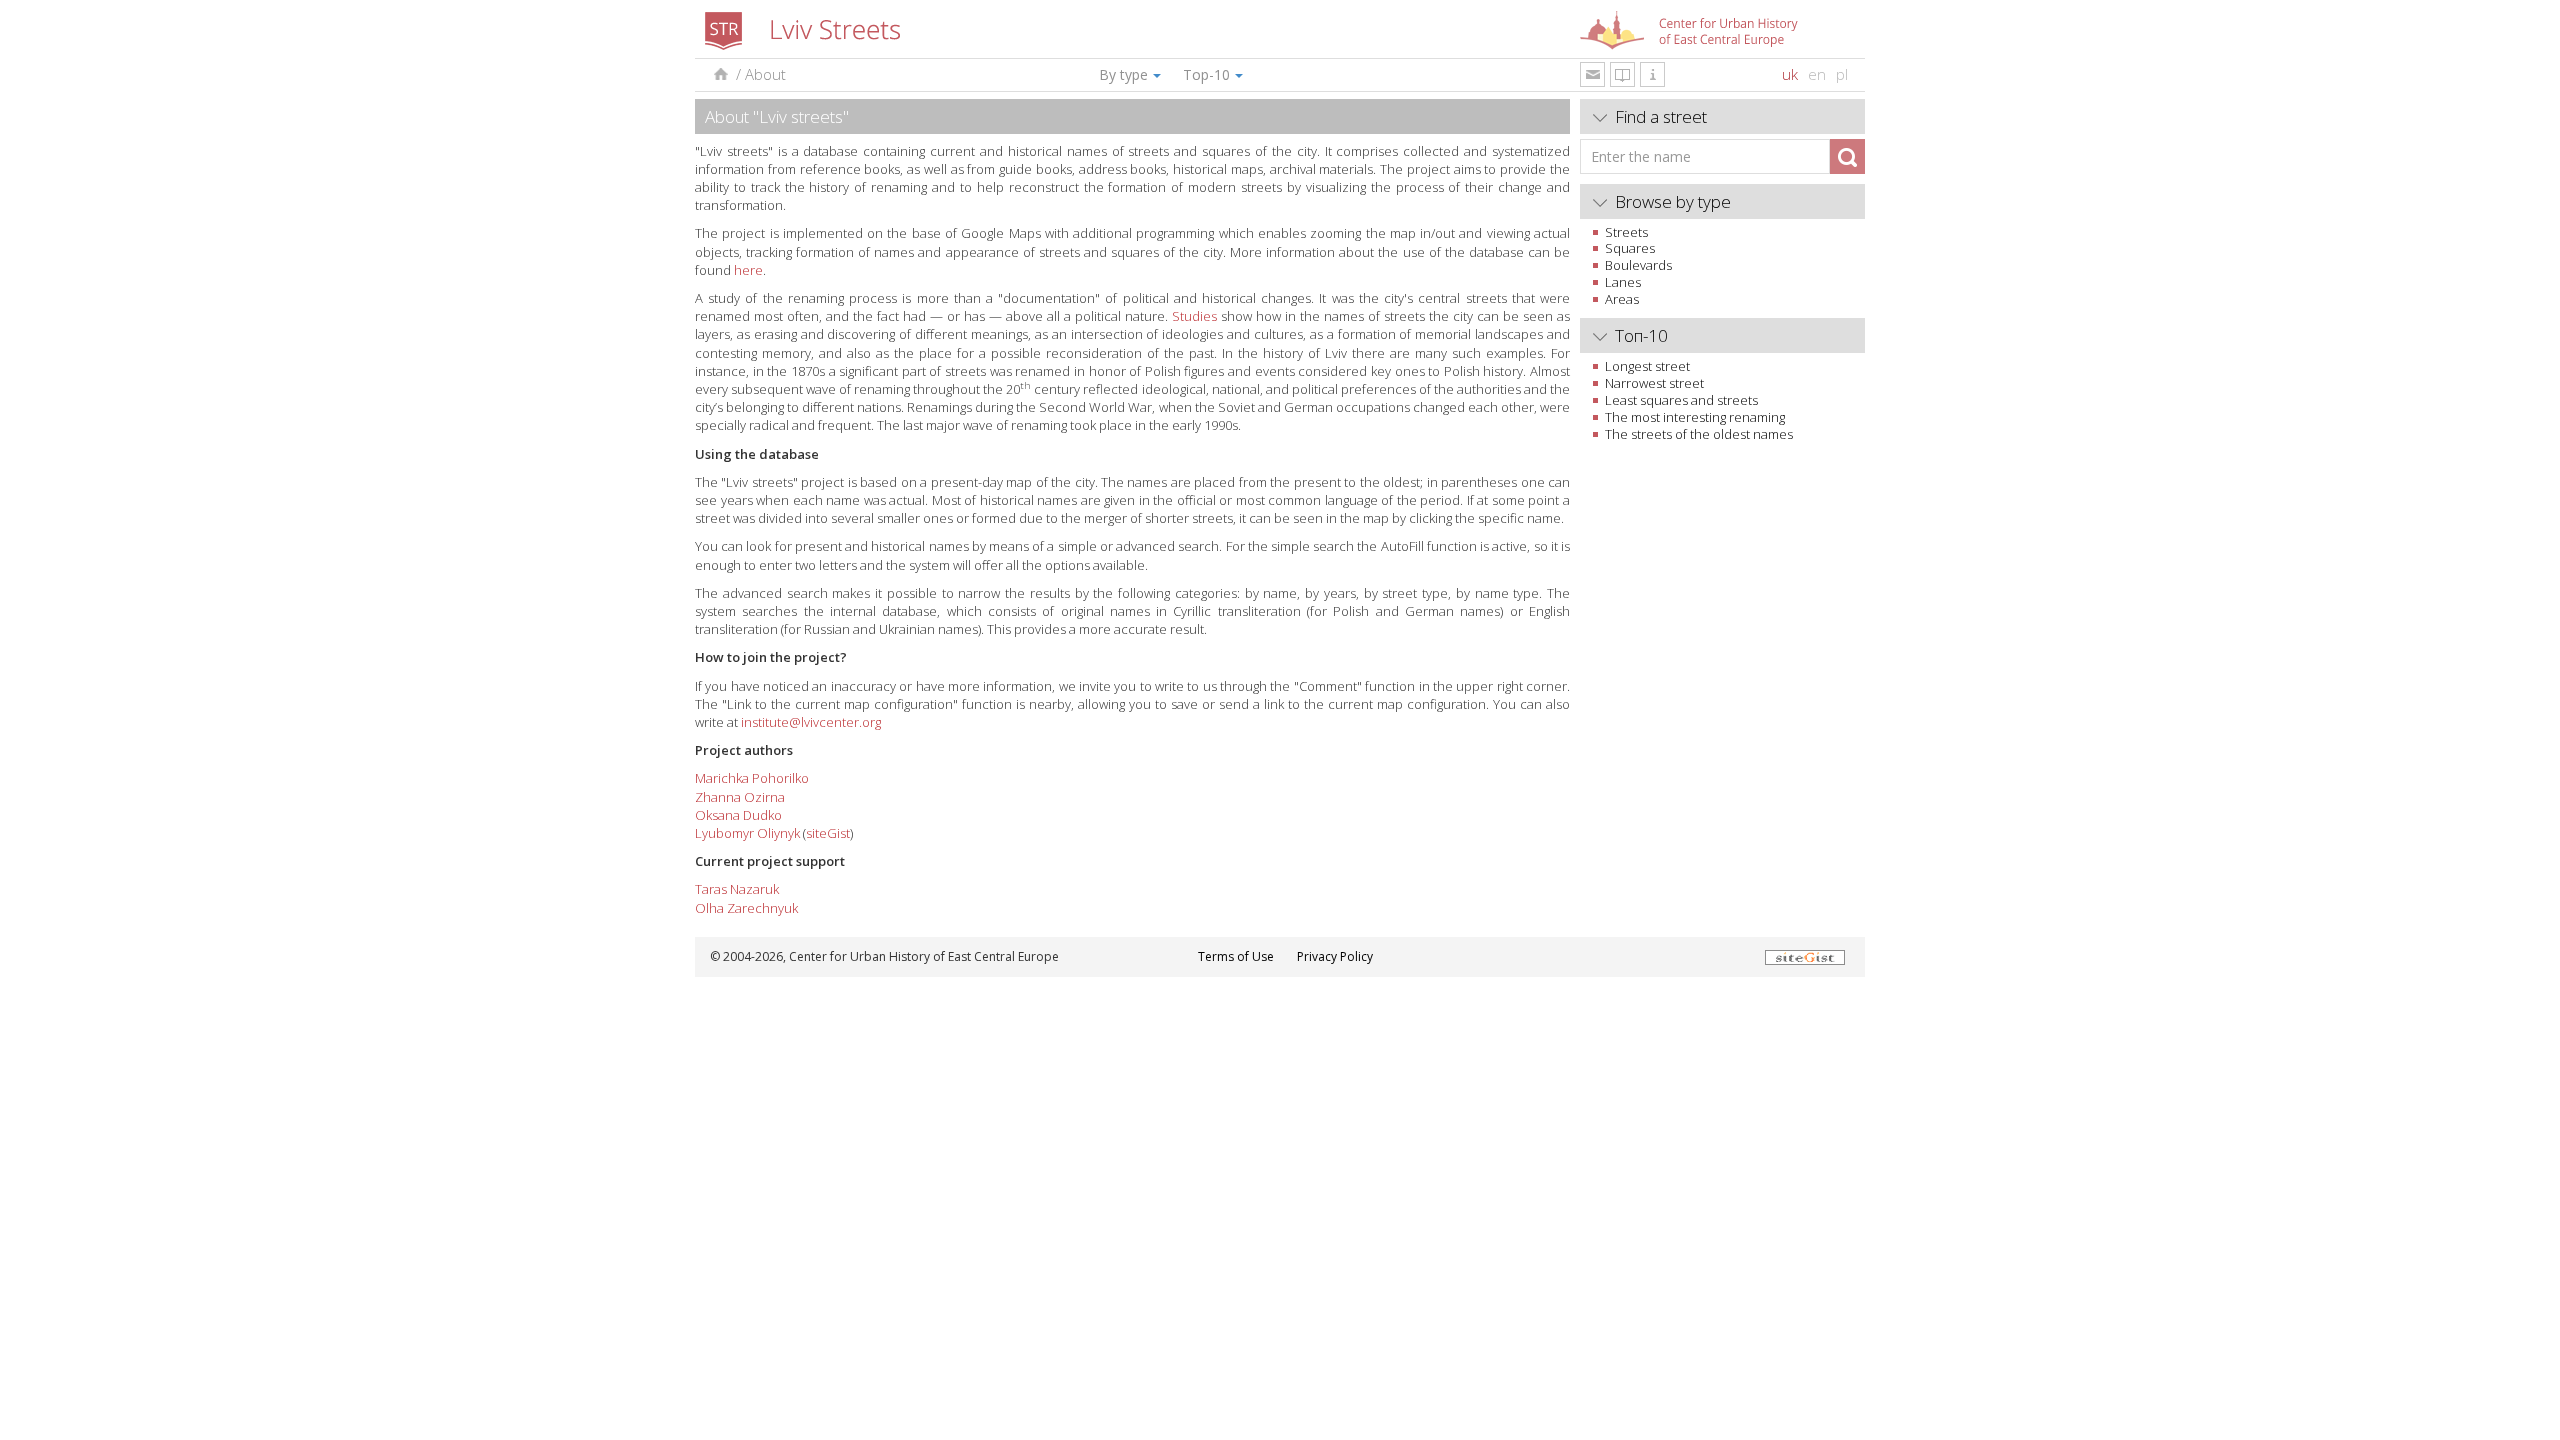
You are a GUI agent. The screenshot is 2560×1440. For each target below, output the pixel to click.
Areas (1622, 299)
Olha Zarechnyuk (746, 908)
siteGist (828, 833)
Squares (1630, 248)
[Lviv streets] (719, 74)
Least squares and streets (1681, 400)
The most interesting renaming (1695, 417)
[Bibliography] (1622, 74)
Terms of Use (1236, 956)
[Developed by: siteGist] (1805, 956)
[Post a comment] (1592, 74)
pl (1842, 74)
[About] (1652, 74)
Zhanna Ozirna (740, 797)
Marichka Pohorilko (752, 778)
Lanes (1623, 282)
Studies (1194, 316)
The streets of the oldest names (1699, 434)
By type (1123, 74)
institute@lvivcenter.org (811, 722)
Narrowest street (1654, 383)
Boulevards (1638, 265)
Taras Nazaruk (737, 889)
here (748, 270)
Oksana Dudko (738, 815)
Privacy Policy (1335, 956)
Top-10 (1206, 74)
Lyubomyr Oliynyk (747, 833)
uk (1790, 74)
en (1817, 74)
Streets (1626, 232)
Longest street (1647, 366)
